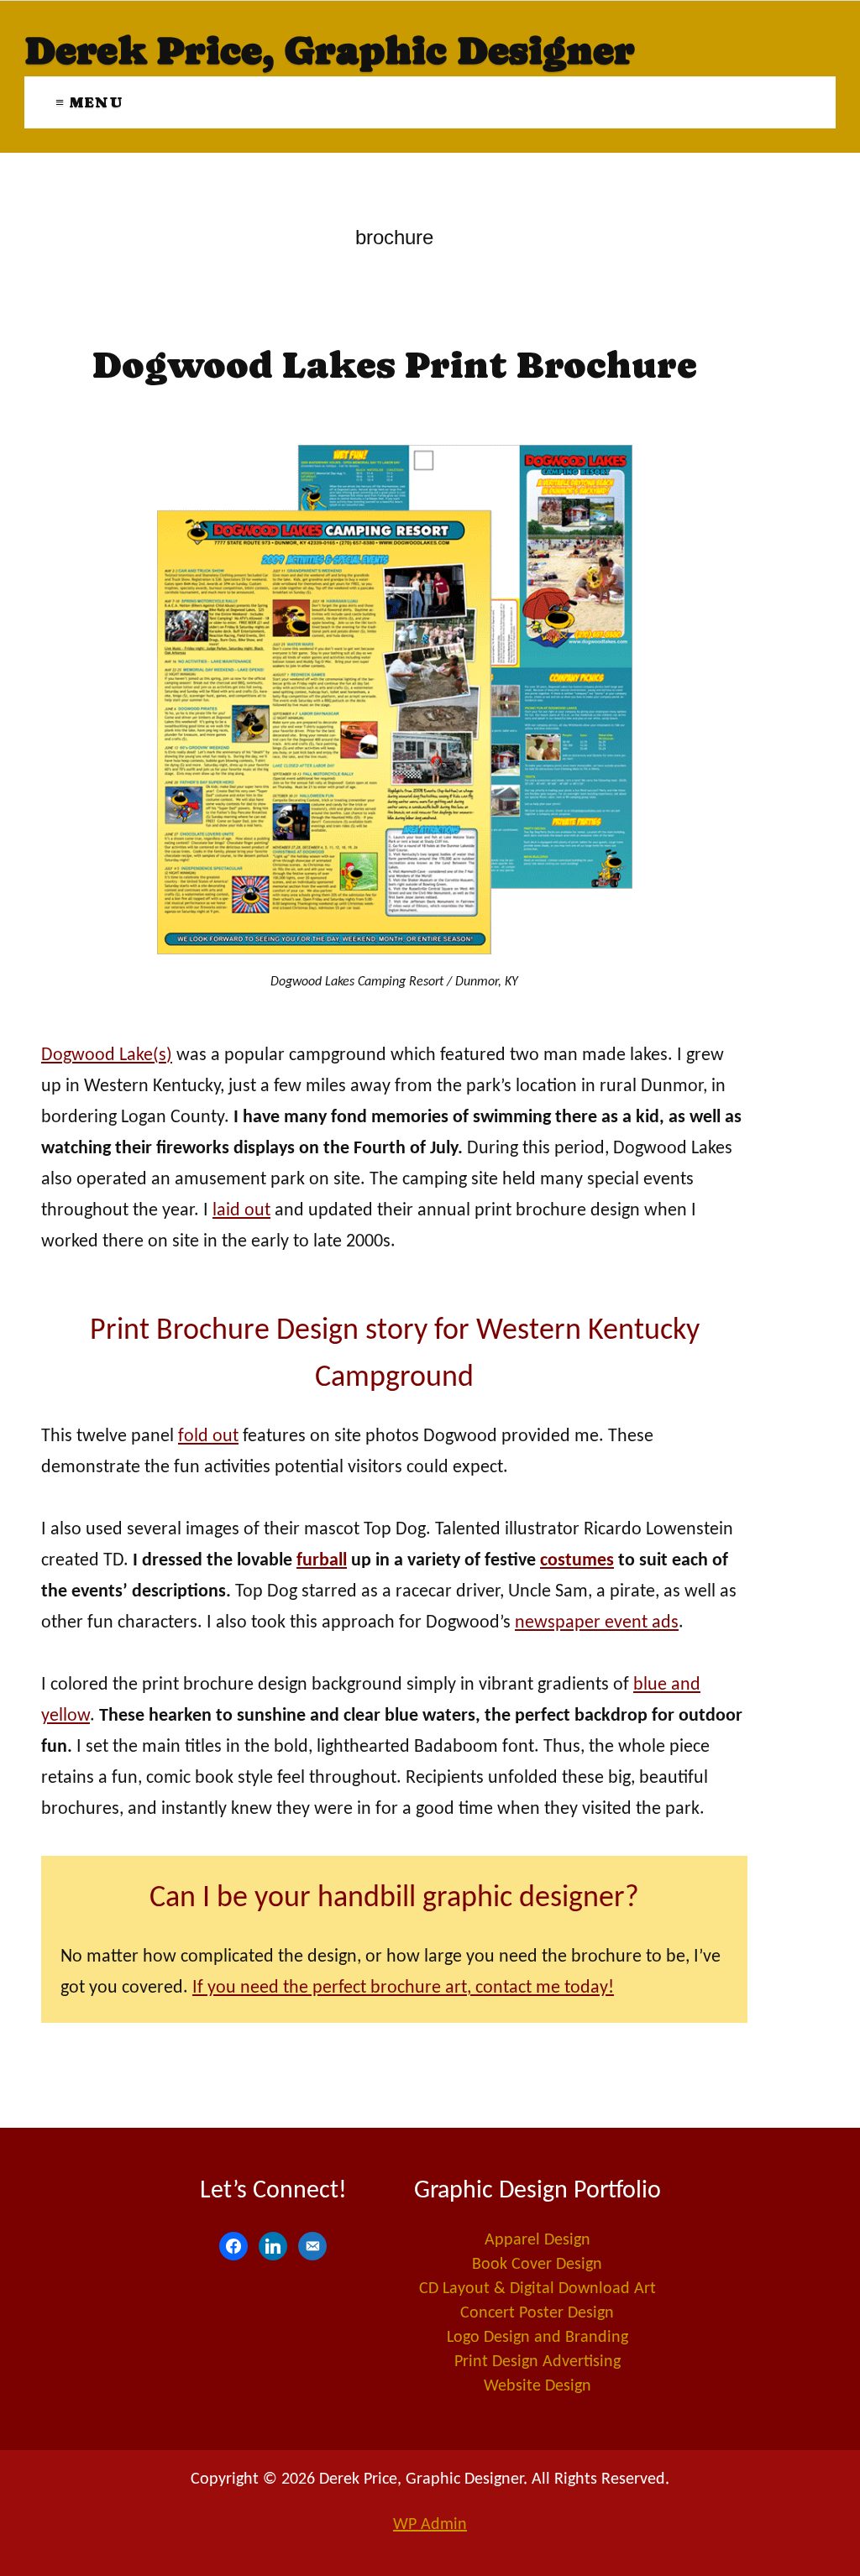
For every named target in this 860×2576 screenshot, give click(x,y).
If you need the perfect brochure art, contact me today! (403, 1988)
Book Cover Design (537, 2265)
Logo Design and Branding (537, 2338)
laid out (241, 1211)
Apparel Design (537, 2240)
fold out (208, 1437)
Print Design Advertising (537, 2362)
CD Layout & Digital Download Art (537, 2289)
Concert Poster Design (537, 2313)
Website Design (537, 2386)
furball (322, 1561)
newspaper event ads (597, 1623)
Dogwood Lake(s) (107, 1055)
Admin (430, 2525)
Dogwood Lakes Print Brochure (394, 365)
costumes (577, 1561)
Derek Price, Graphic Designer (330, 50)
